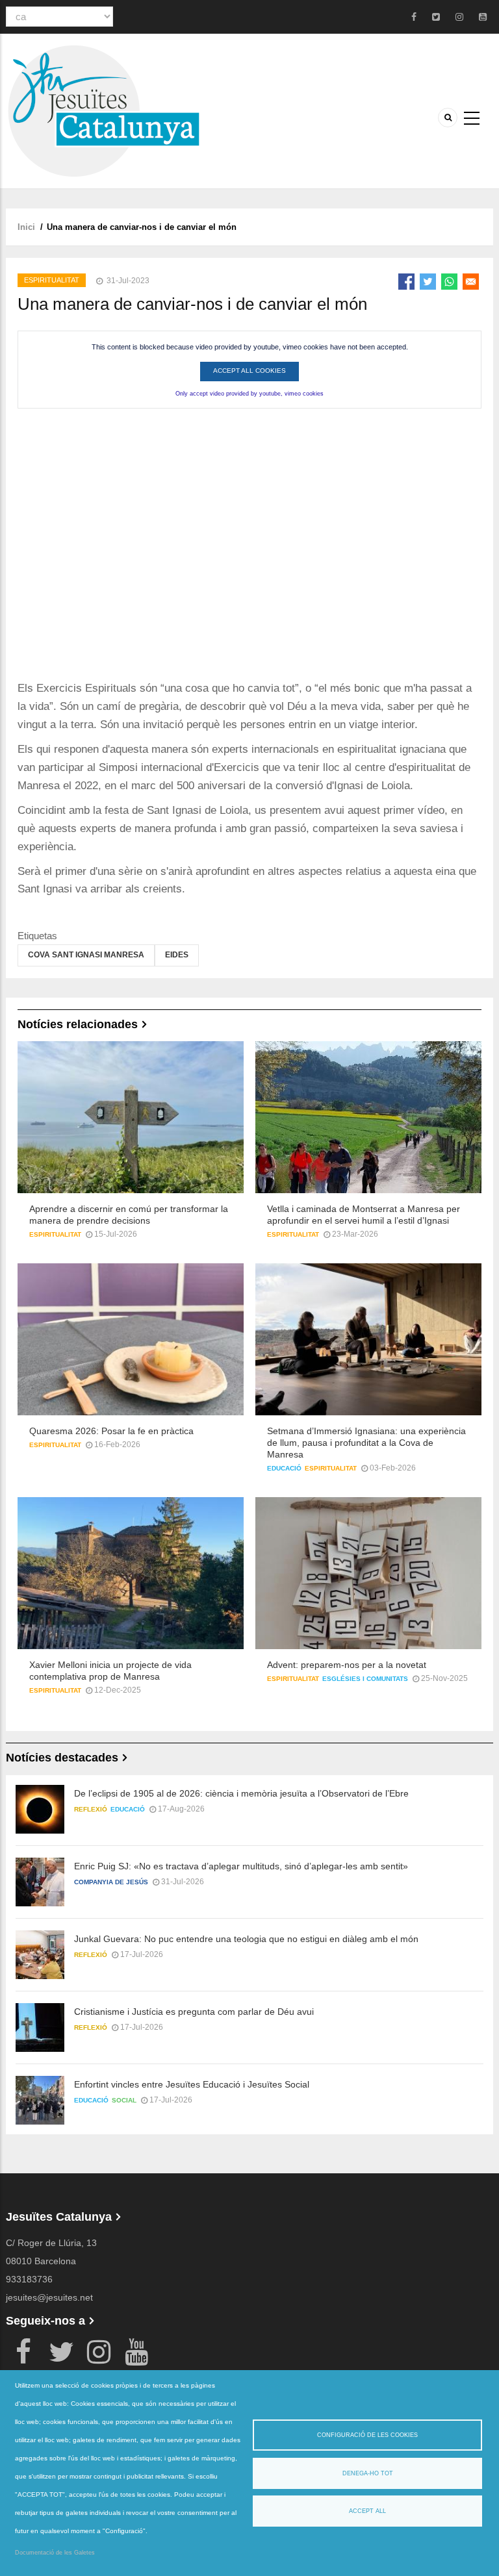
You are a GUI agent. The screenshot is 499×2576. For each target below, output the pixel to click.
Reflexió (91, 1809)
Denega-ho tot (368, 2473)
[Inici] (103, 110)
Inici (26, 227)
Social (124, 2100)
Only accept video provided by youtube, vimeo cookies (249, 394)
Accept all (367, 2511)
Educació (284, 1468)
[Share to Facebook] (406, 282)
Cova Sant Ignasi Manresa (86, 955)
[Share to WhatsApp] (449, 282)
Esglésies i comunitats (365, 1679)
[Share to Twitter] (428, 282)
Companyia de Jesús (111, 1882)
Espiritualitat (52, 280)
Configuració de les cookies (367, 2435)
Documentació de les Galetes (55, 2553)
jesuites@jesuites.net (49, 2297)
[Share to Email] (471, 282)
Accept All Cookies (249, 371)
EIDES (177, 955)
